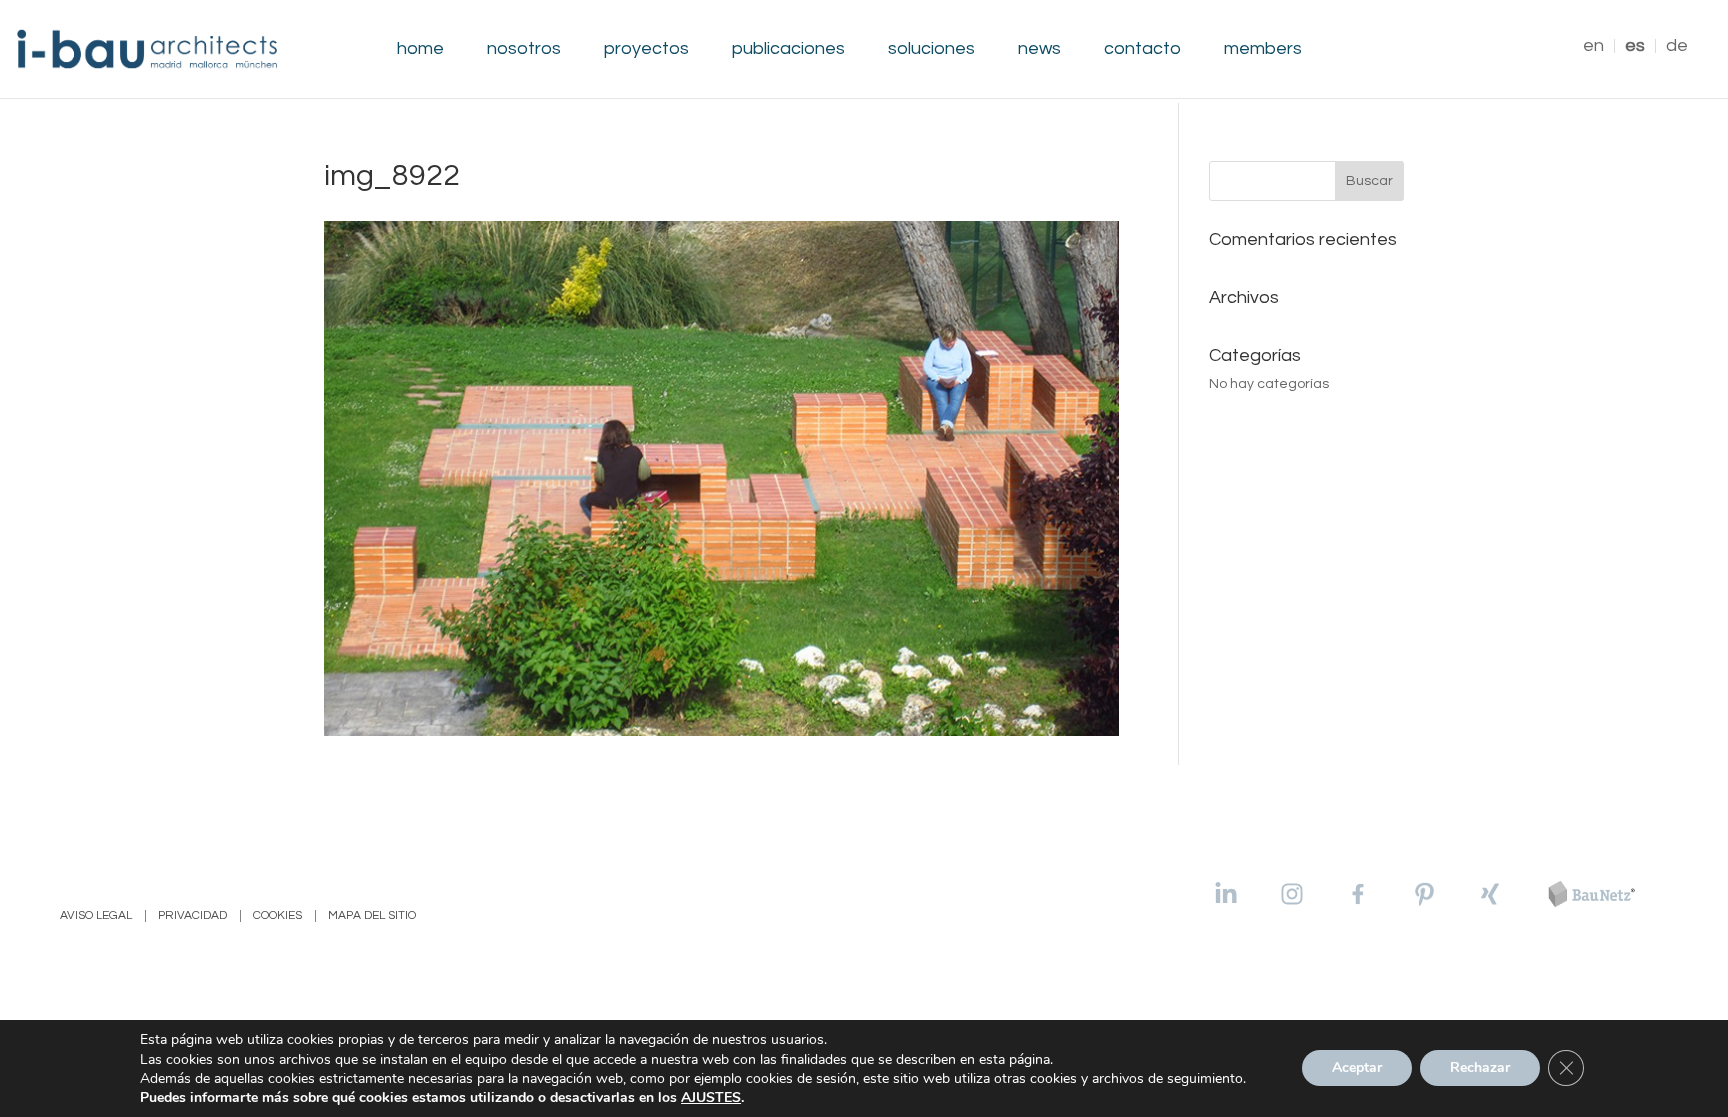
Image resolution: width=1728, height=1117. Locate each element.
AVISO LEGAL (96, 915)
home (420, 49)
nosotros (524, 49)
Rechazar (1480, 1068)
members (1263, 49)
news (1039, 49)
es (1635, 46)
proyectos (646, 49)
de (1677, 46)
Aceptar (1357, 1068)
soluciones (931, 49)
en (1593, 46)
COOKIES (277, 915)
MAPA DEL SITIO (372, 915)
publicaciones (788, 49)
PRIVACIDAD (192, 915)
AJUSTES (711, 1098)
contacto (1142, 49)
